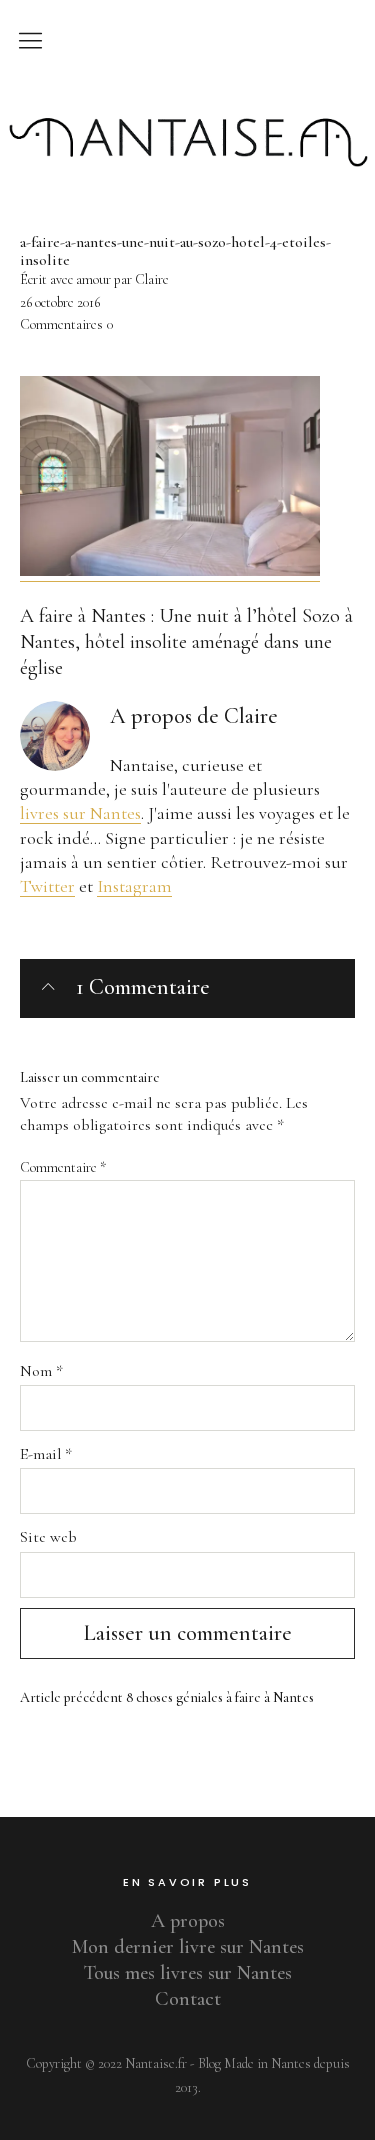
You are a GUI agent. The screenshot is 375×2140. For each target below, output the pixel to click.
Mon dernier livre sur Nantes (188, 1947)
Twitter (47, 886)
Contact (188, 1999)
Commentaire (63, 1167)
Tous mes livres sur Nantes (188, 1973)
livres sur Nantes (80, 813)
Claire (251, 716)
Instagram (134, 886)
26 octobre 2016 (60, 302)
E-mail (46, 1454)
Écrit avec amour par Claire (94, 279)
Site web (48, 1537)
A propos (188, 1921)
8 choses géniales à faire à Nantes (167, 1698)
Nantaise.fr (188, 103)
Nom (41, 1371)
